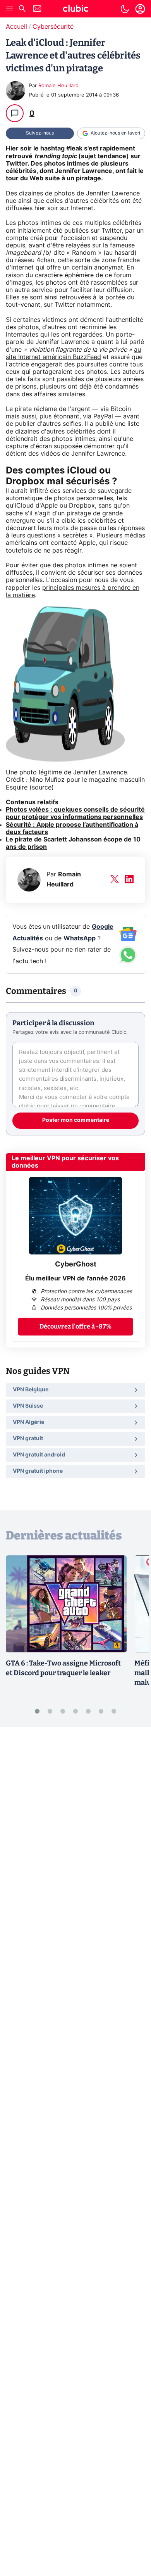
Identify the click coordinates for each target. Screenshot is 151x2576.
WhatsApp (80, 938)
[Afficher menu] (10, 9)
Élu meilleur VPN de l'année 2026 (75, 1278)
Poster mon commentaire (76, 1120)
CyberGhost (76, 1265)
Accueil (16, 27)
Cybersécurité (53, 27)
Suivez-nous (40, 133)
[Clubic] (75, 10)
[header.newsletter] (37, 10)
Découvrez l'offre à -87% (75, 1326)
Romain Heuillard (58, 86)
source (42, 788)
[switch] (125, 9)
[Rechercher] (22, 10)
